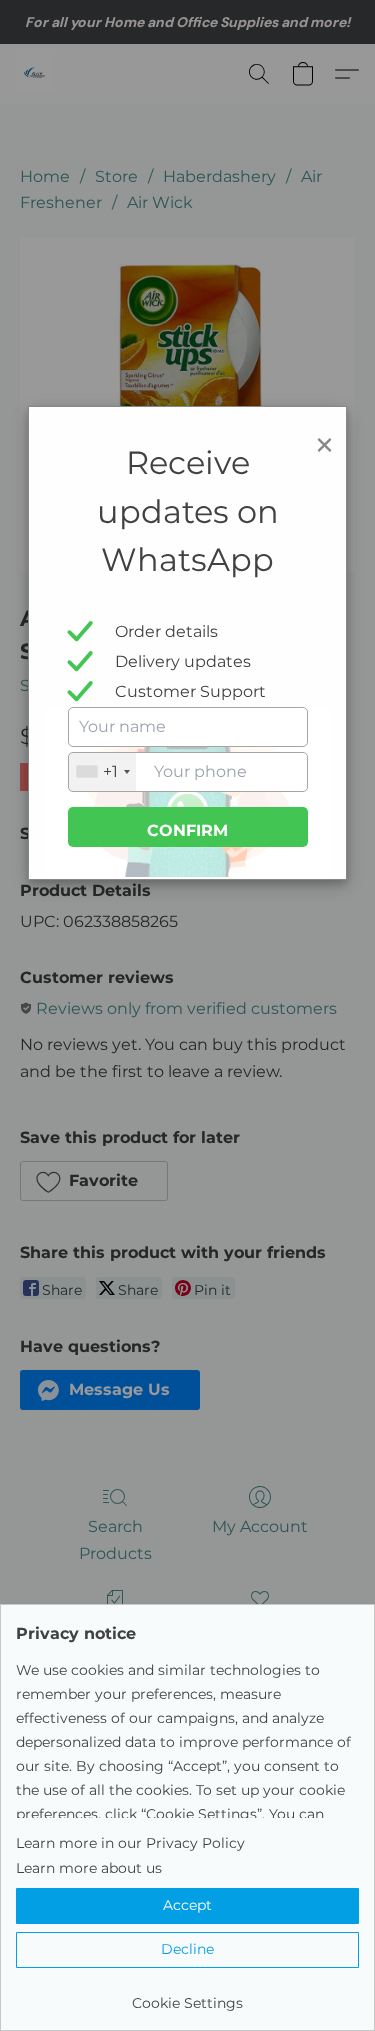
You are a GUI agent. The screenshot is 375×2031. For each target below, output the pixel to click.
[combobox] (102, 772)
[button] (187, 1906)
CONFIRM (187, 830)
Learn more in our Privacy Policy (130, 1843)
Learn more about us (89, 1868)
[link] (187, 1995)
